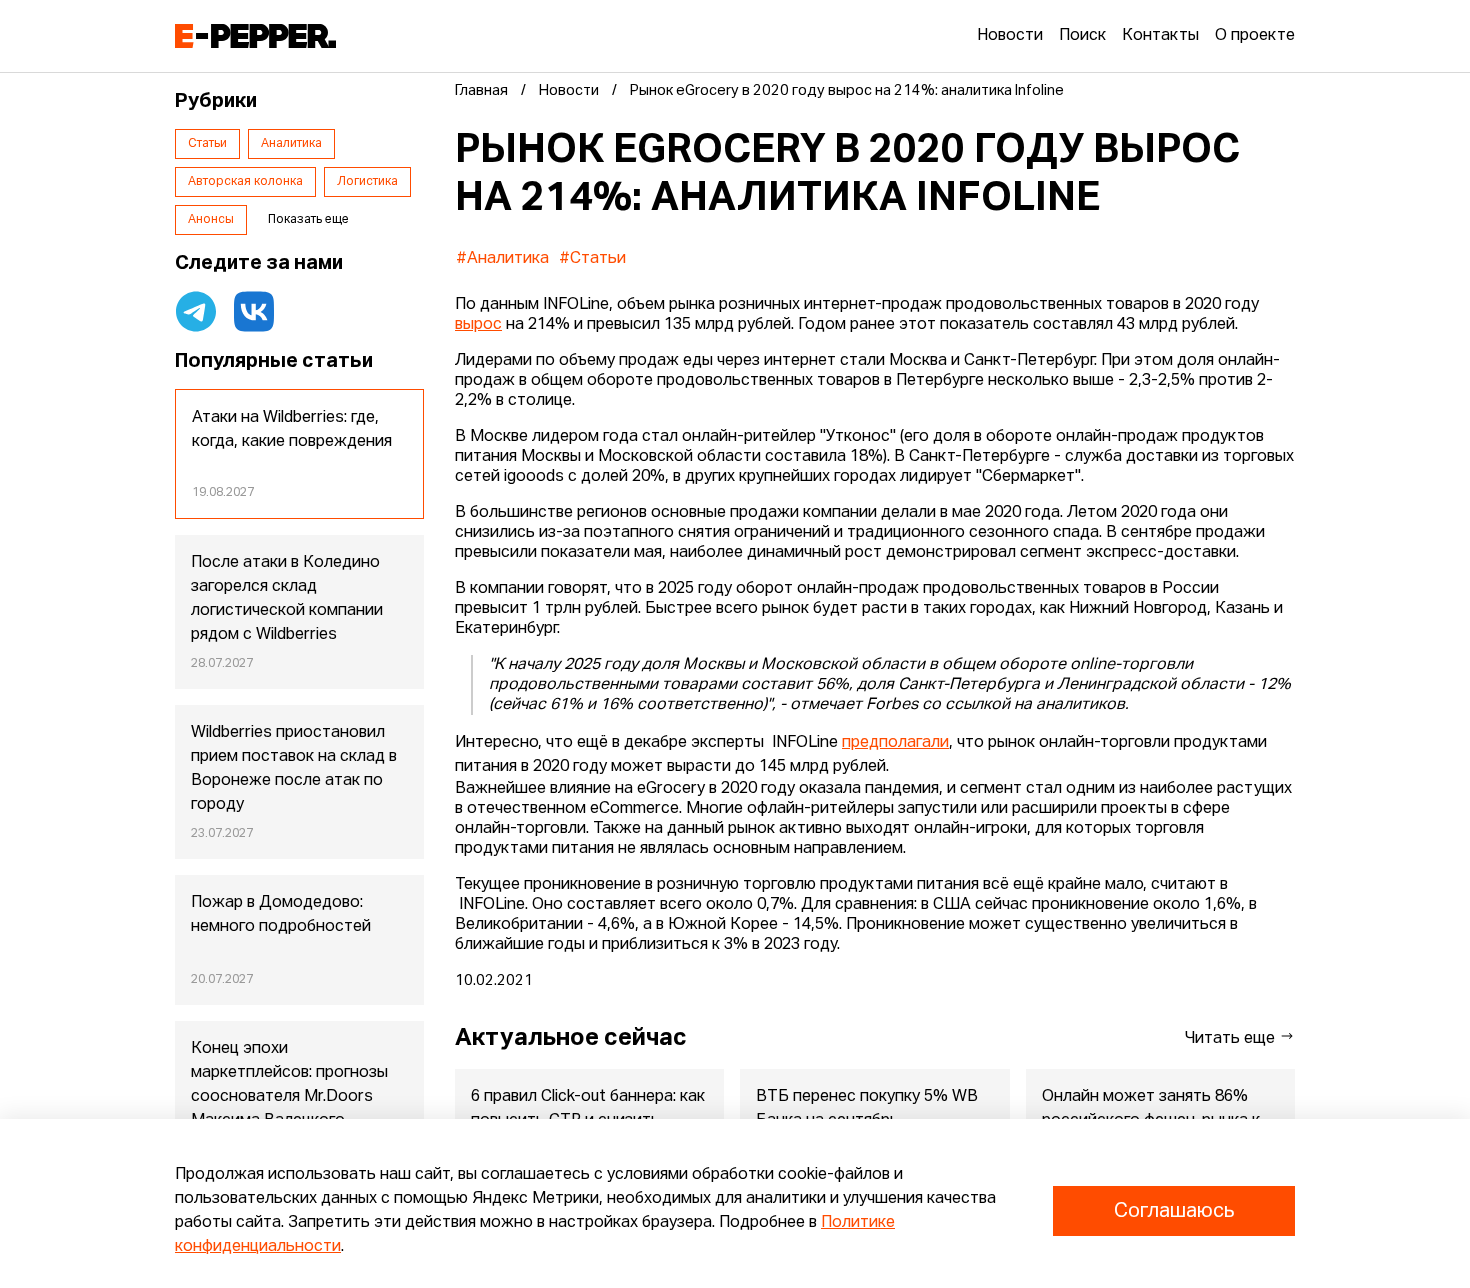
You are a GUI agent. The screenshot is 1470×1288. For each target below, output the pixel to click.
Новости (1010, 36)
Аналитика (291, 144)
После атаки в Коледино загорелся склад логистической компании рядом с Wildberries (287, 599)
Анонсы (211, 220)
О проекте (1255, 36)
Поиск (1082, 36)
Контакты (1160, 36)
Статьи (207, 144)
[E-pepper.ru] (255, 36)
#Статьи (592, 259)
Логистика (367, 182)
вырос (478, 325)
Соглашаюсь (1174, 1211)
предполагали (895, 743)
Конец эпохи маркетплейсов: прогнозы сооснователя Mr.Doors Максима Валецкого (289, 1085)
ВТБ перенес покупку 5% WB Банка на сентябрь (867, 1109)
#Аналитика (502, 259)
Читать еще (1232, 1039)
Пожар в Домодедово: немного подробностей (281, 915)
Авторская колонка (245, 182)
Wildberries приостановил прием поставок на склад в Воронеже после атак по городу (294, 769)
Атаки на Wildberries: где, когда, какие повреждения (292, 430)
